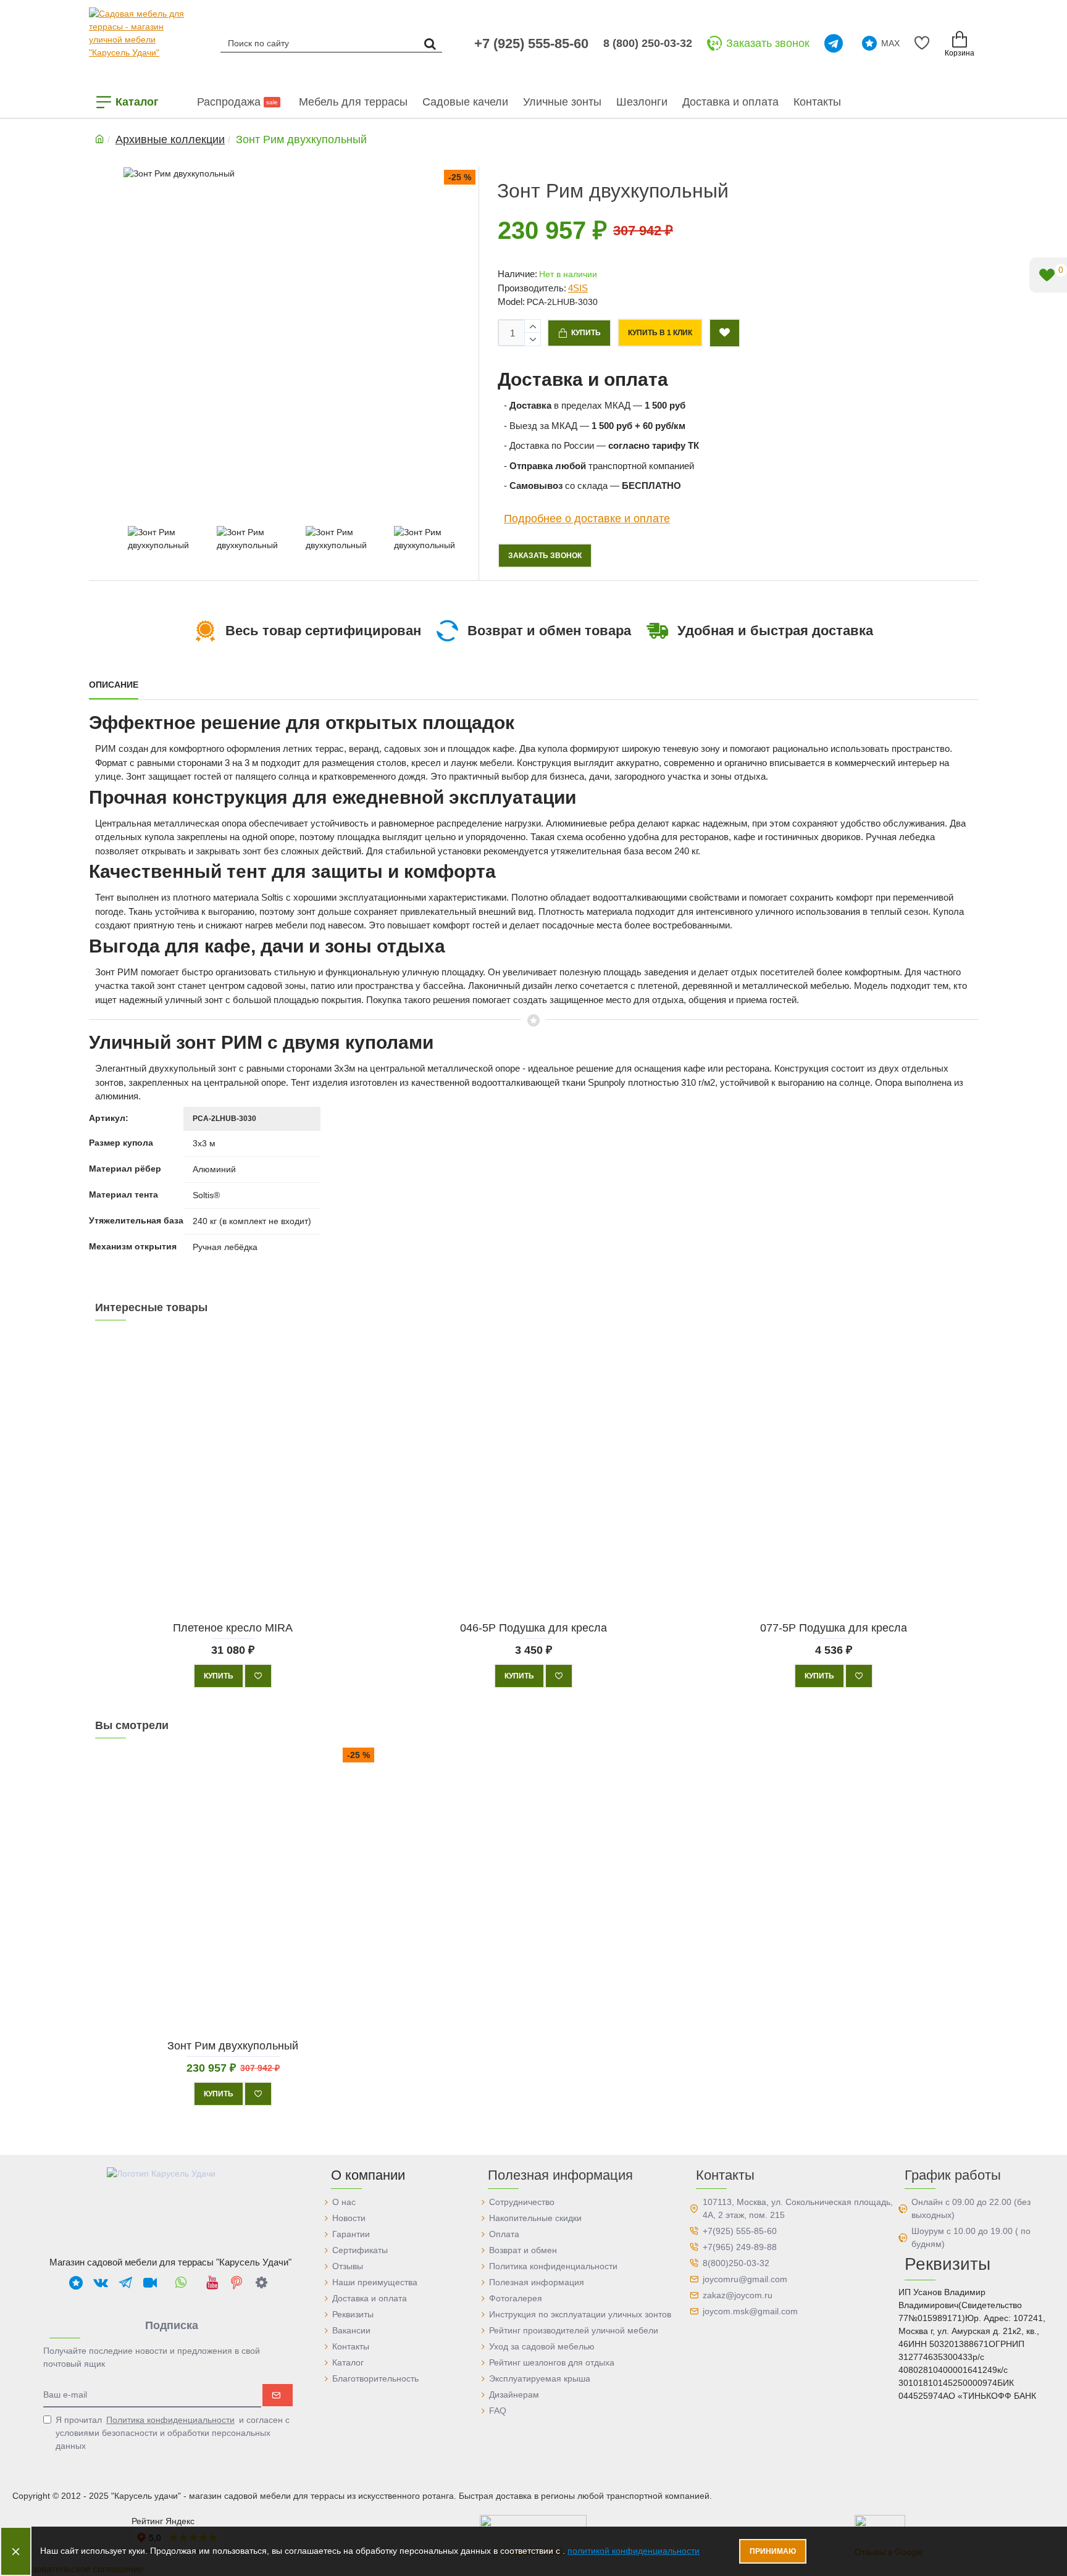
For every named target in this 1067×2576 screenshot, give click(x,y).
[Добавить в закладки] (725, 333)
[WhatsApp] (181, 2282)
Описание (114, 685)
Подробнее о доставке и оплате (587, 518)
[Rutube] (150, 2282)
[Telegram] (836, 43)
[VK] (101, 2282)
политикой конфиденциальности (634, 2551)
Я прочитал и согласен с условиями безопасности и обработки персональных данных (173, 2433)
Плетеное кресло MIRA (233, 1627)
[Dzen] (261, 2282)
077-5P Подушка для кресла (834, 1627)
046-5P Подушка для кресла (533, 1627)
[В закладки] (258, 1676)
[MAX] (76, 2282)
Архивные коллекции (170, 140)
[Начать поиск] (430, 43)
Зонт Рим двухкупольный (233, 2045)
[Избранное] (924, 43)
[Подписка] (278, 2395)
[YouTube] (212, 2282)
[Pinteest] (236, 2282)
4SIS (578, 288)
